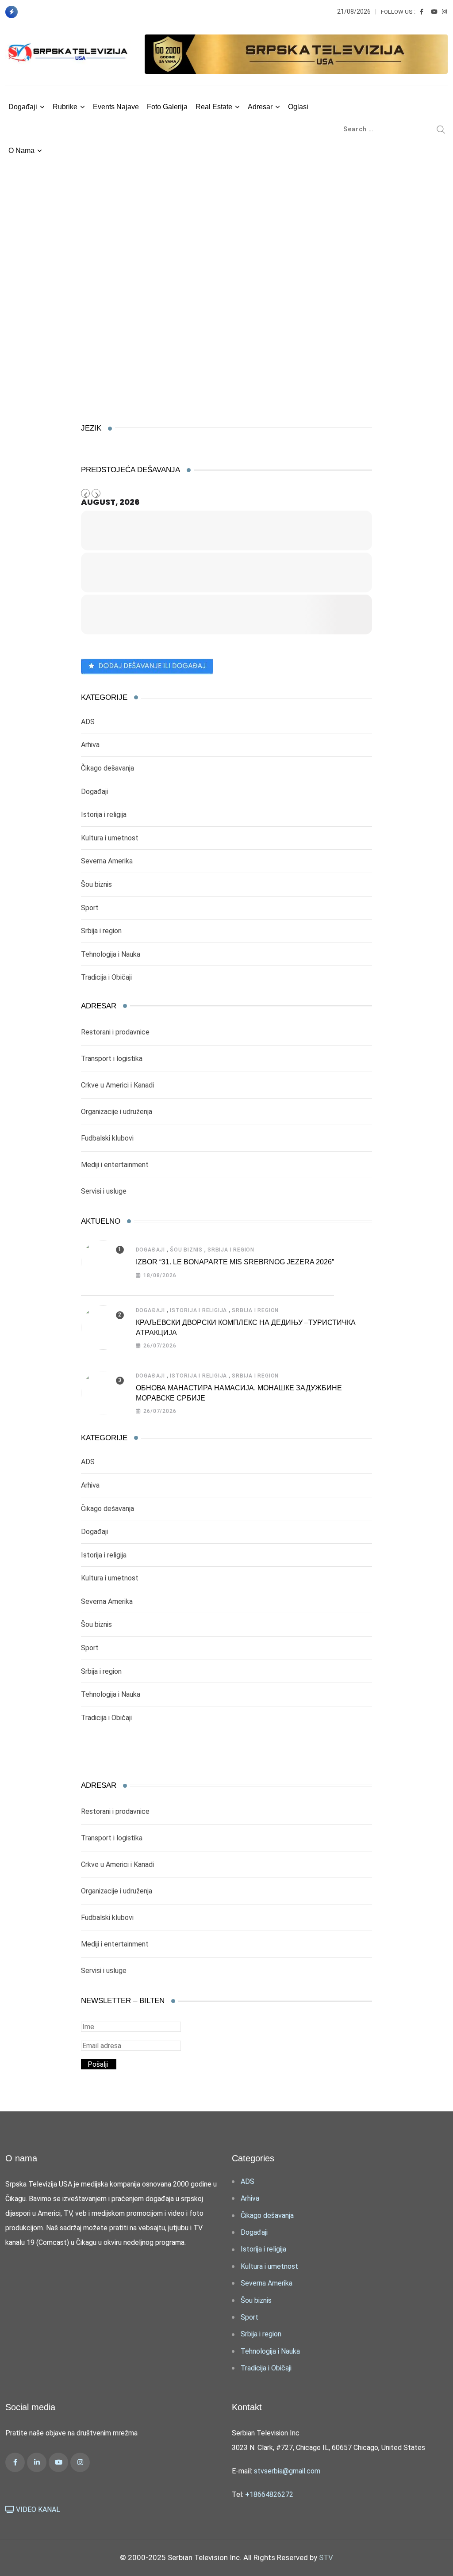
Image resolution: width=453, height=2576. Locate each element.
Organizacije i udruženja (117, 1112)
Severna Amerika (107, 861)
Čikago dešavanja (107, 768)
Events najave (116, 107)
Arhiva (90, 745)
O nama (21, 151)
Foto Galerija (167, 107)
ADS (88, 722)
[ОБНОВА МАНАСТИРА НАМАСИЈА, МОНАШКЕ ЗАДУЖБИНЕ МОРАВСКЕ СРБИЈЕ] (103, 1393)
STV (326, 2557)
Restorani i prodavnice (115, 1032)
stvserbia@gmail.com (287, 2471)
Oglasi (298, 107)
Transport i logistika (112, 1059)
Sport (90, 908)
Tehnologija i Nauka (111, 954)
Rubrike (65, 107)
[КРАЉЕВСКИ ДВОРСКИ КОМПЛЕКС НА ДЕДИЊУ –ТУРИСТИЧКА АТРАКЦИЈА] (103, 1328)
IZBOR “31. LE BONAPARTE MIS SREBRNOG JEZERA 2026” (235, 1262)
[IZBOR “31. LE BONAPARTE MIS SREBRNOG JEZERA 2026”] (103, 1262)
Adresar (260, 107)
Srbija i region (101, 931)
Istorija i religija (104, 815)
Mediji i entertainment (115, 1165)
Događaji (23, 107)
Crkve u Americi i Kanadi (117, 1085)
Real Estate (214, 107)
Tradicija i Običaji (106, 977)
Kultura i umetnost (110, 838)
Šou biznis (96, 884)
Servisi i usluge (104, 1191)
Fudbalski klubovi (107, 1138)
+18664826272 (269, 2494)
